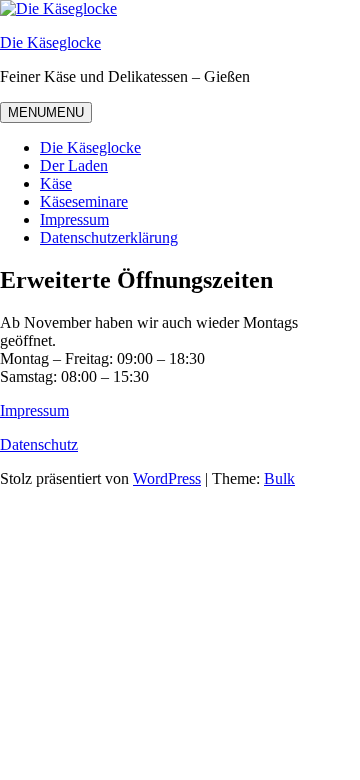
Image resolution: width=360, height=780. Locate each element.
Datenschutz (39, 444)
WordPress (167, 478)
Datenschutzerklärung (109, 237)
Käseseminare (84, 201)
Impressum (74, 219)
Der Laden (74, 165)
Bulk (279, 478)
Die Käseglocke (50, 42)
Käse (56, 183)
